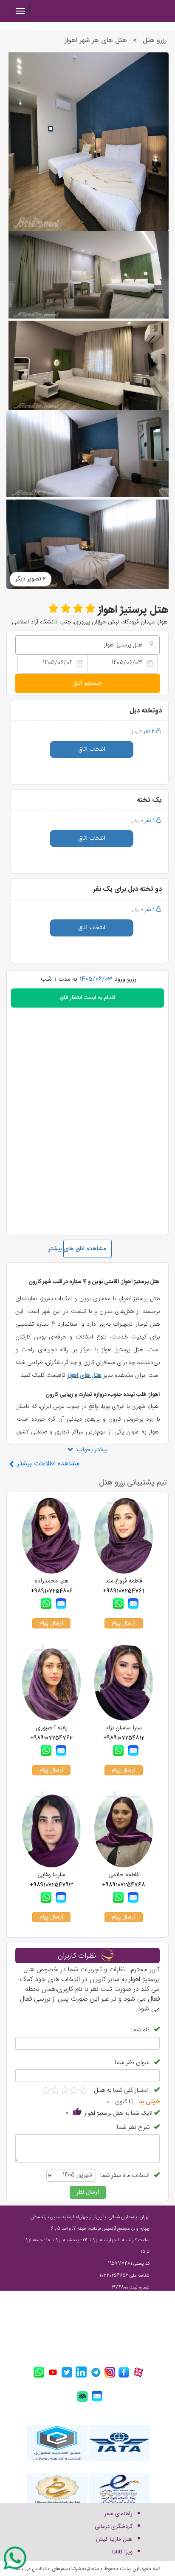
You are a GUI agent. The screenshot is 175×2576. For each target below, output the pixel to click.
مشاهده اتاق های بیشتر (85, 1249)
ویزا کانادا (122, 2552)
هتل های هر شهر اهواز (96, 41)
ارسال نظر (88, 2192)
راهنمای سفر (119, 2514)
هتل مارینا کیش (114, 2539)
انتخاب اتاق (92, 750)
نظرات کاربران (77, 1956)
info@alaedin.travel (117, 2335)
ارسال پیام (124, 1623)
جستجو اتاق (87, 683)
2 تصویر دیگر (31, 579)
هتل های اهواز (84, 1376)
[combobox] (87, 645)
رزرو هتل (155, 41)
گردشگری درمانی (114, 2527)
